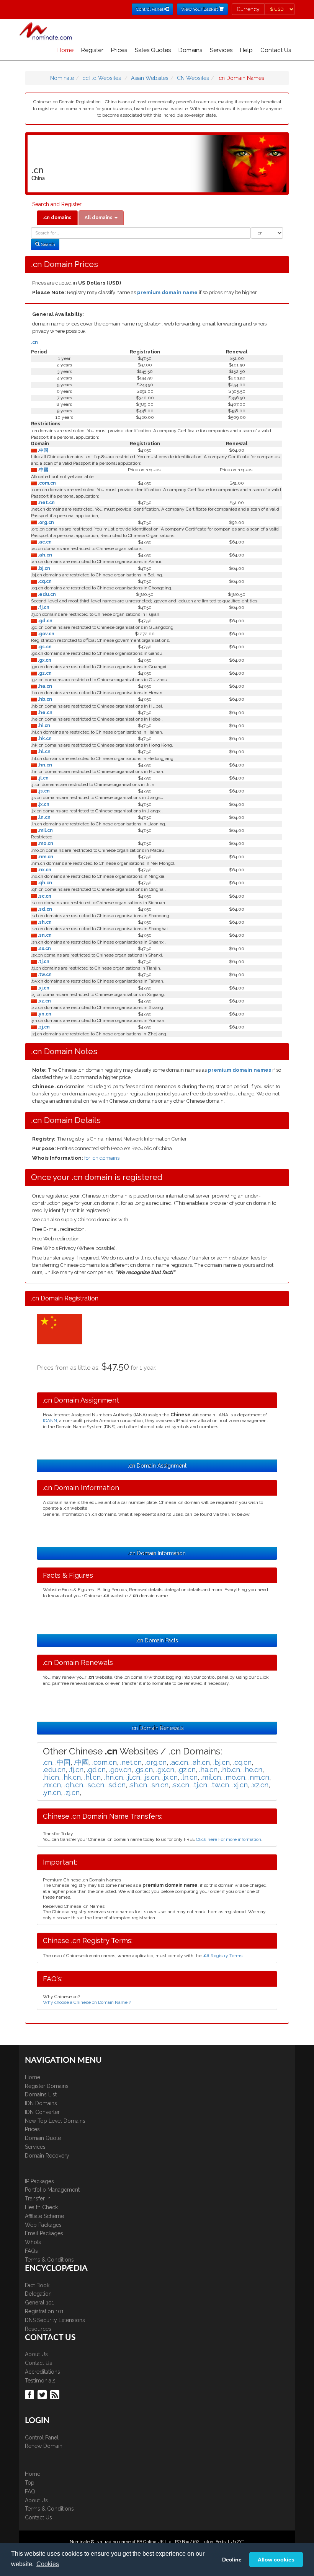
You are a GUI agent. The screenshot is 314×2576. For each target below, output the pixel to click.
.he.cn (45, 713)
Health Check (41, 2207)
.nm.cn (45, 857)
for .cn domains (102, 1158)
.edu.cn (46, 594)
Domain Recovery (47, 2156)
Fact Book (37, 2285)
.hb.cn (44, 699)
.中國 (43, 470)
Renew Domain (44, 2446)
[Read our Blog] (56, 2394)
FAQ (30, 2491)
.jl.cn (43, 778)
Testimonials (40, 2381)
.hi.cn (43, 726)
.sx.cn (44, 949)
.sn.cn (44, 935)
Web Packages (43, 2225)
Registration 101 (44, 2311)
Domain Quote (43, 2138)
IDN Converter (42, 2112)
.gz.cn (44, 673)
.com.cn (46, 483)
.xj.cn (43, 988)
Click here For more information (229, 1839)
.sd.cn (44, 909)
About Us (36, 2354)
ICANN (50, 1421)
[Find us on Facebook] (30, 2394)
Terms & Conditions (49, 2260)
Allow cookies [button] (276, 2560)
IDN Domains (41, 2103)
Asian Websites (150, 78)
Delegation (38, 2294)
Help (246, 50)
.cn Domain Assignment (157, 1466)
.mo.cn (45, 843)
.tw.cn (44, 975)
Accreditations (43, 2372)
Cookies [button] (48, 2564)
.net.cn (46, 503)
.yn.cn (44, 1014)
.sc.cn (44, 896)
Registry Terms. (223, 1956)
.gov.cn (46, 634)
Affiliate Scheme (44, 2216)
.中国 (43, 450)
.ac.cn (44, 542)
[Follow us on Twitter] (43, 2394)
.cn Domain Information (157, 1553)
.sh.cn (44, 922)
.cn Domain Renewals (157, 1728)
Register (92, 50)
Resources (38, 2329)
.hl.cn (44, 752)
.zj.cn (43, 1027)
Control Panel (42, 2438)
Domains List (41, 2094)
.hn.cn (44, 765)
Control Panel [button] (150, 9)
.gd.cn (45, 621)
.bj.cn (43, 568)
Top (30, 2483)
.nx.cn (44, 870)
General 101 (39, 2303)
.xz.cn (44, 1001)
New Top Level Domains (55, 2121)
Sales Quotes (153, 50)
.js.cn (43, 791)
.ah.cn (44, 555)
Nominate (62, 78)
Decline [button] (232, 2560)
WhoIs (33, 2242)
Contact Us (276, 50)
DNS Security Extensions (55, 2320)
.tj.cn (43, 962)
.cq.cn (44, 581)
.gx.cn (44, 660)
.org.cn (45, 522)
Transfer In (38, 2198)
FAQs (31, 2251)
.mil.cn (45, 830)
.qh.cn (44, 883)
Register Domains (47, 2086)
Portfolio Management (52, 2190)
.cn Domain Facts (157, 1640)
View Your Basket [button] (200, 9)
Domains (190, 50)
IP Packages (39, 2181)
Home (65, 50)
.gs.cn (44, 647)
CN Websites (193, 78)
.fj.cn (43, 607)
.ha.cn (44, 686)
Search (47, 244)
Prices (119, 50)
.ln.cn (44, 817)
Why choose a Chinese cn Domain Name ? (87, 2002)
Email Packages (44, 2233)
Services (221, 50)
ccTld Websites (102, 78)
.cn (34, 342)
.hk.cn (44, 739)
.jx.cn (43, 804)
